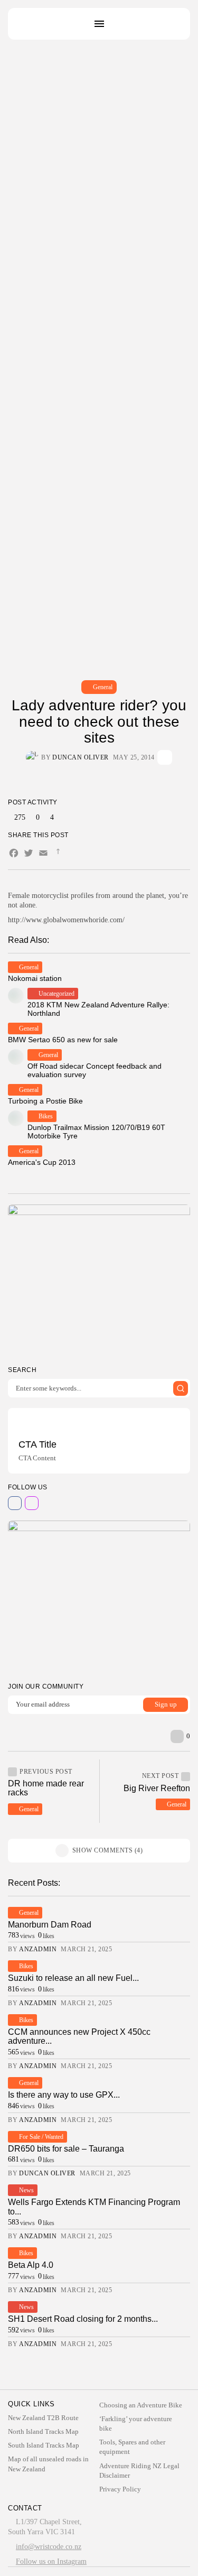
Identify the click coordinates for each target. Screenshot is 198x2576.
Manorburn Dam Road (50, 1925)
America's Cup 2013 (42, 1162)
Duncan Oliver (81, 757)
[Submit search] (181, 1388)
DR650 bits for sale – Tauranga (66, 2149)
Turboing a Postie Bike (45, 1101)
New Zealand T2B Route (43, 2418)
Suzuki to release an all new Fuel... (73, 1978)
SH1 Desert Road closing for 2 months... (83, 2319)
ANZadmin (38, 1949)
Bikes (46, 1116)
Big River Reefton (157, 1788)
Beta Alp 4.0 (31, 2265)
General (103, 687)
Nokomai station (35, 978)
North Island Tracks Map (43, 2431)
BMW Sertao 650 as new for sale (63, 1040)
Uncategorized (56, 994)
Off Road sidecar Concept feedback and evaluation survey (95, 1070)
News (26, 2190)
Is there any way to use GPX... (64, 2095)
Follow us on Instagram (51, 2561)
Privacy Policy (120, 2489)
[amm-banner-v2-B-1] (99, 1597)
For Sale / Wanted (41, 2137)
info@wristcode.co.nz (49, 2547)
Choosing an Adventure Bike (141, 2405)
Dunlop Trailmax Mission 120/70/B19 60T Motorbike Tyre (96, 1131)
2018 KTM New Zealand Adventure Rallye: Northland (98, 1009)
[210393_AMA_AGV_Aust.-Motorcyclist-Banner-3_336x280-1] (99, 1281)
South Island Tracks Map (44, 2445)
